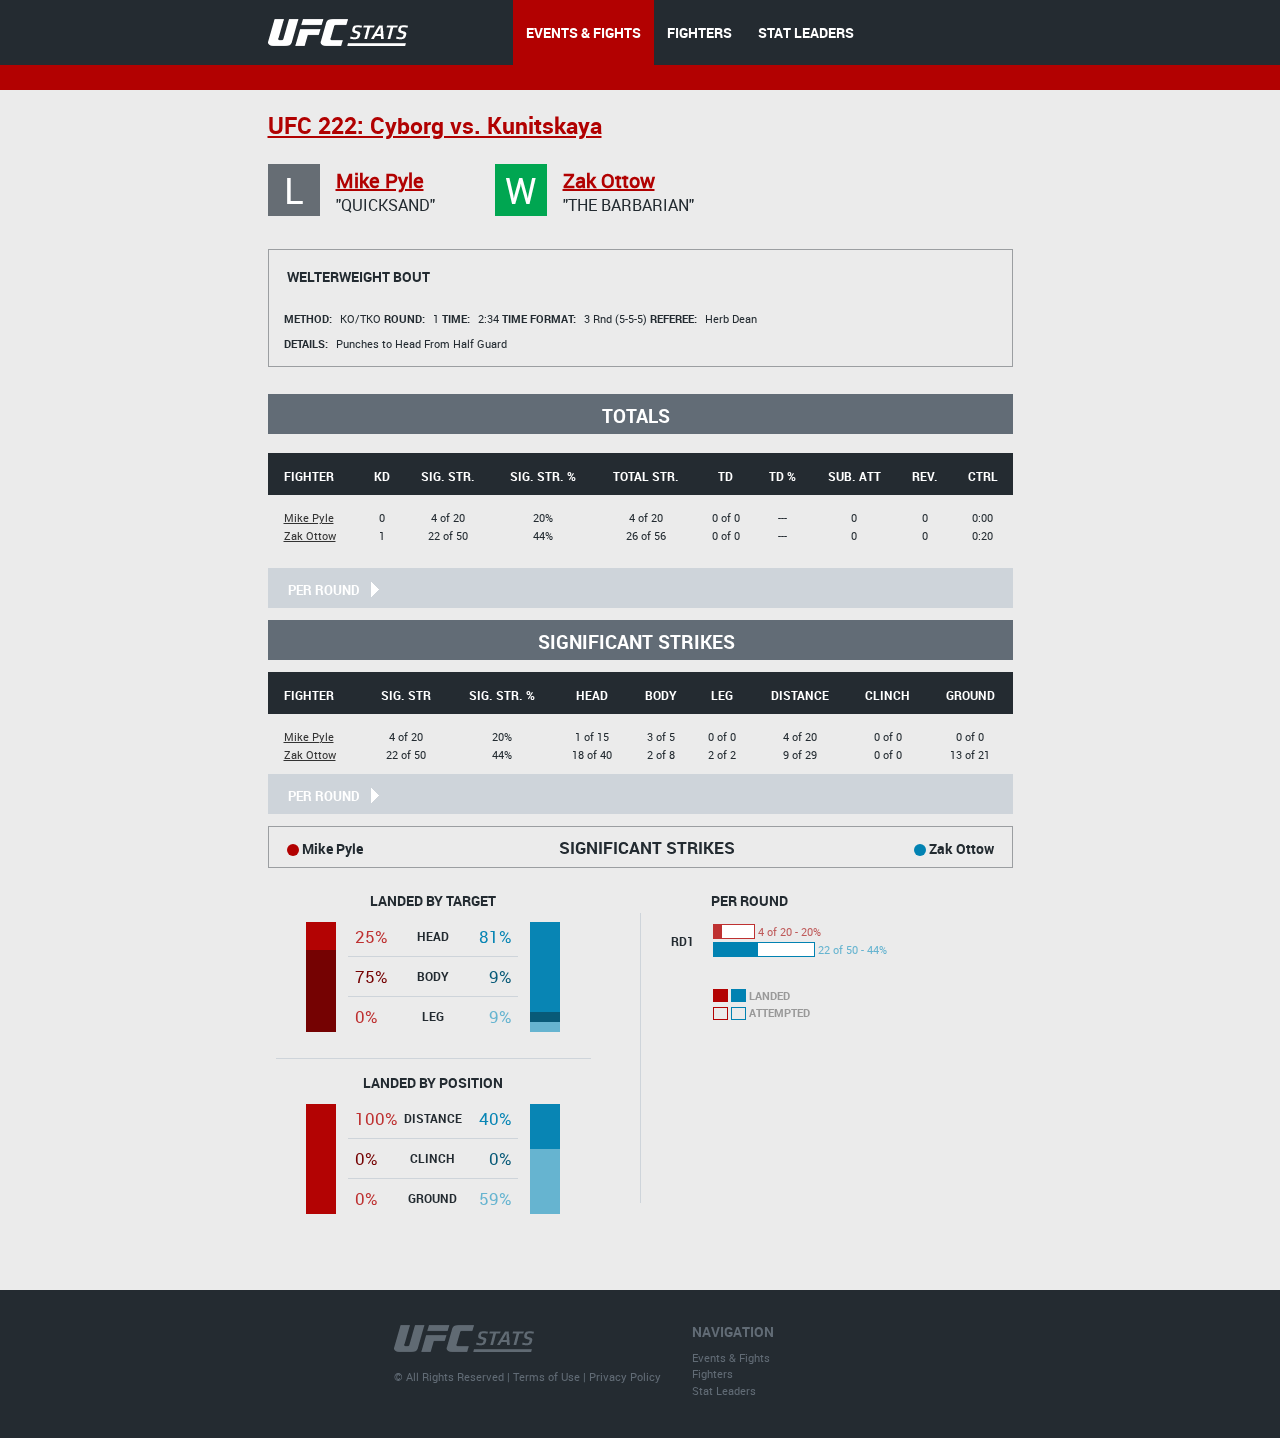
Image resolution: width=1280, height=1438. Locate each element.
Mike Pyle (380, 180)
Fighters (712, 1373)
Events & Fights (731, 1357)
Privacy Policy (625, 1376)
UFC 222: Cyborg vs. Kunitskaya (435, 125)
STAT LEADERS (806, 32)
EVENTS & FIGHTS (583, 32)
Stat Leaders (724, 1390)
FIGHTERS (699, 32)
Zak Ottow (609, 180)
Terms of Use (546, 1376)
